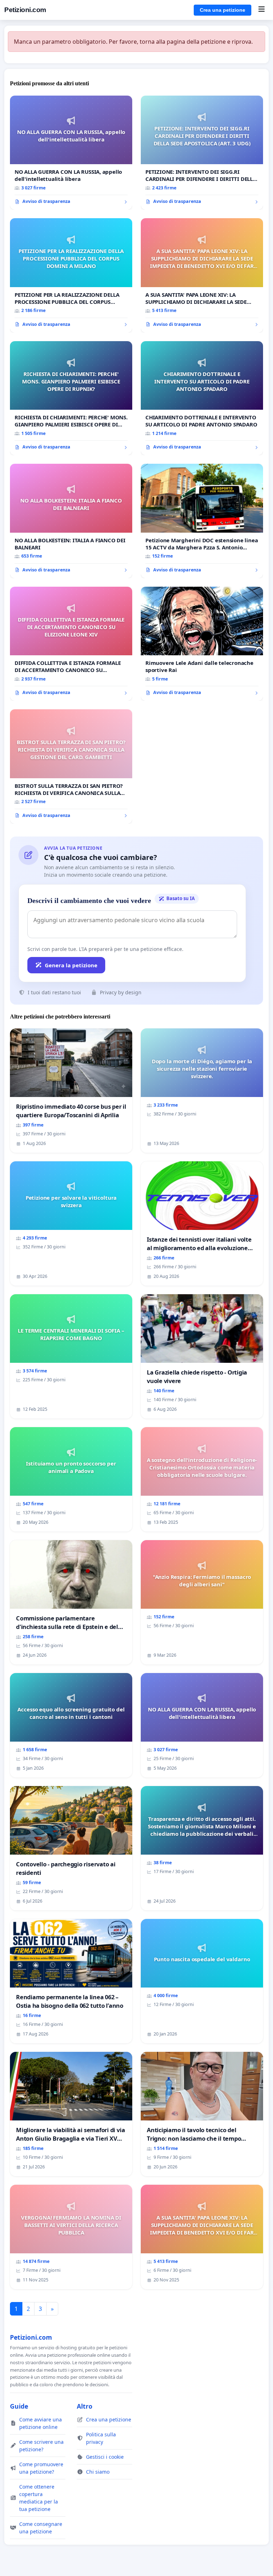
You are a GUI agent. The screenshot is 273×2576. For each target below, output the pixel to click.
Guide (19, 2406)
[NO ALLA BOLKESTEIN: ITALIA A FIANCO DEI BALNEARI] (71, 521)
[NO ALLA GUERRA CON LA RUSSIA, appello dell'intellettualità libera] (71, 153)
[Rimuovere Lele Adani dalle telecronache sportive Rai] (202, 644)
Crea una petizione (223, 10)
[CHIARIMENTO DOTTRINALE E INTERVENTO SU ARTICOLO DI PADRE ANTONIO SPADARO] (202, 398)
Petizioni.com (25, 10)
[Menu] (261, 10)
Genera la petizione (71, 965)
